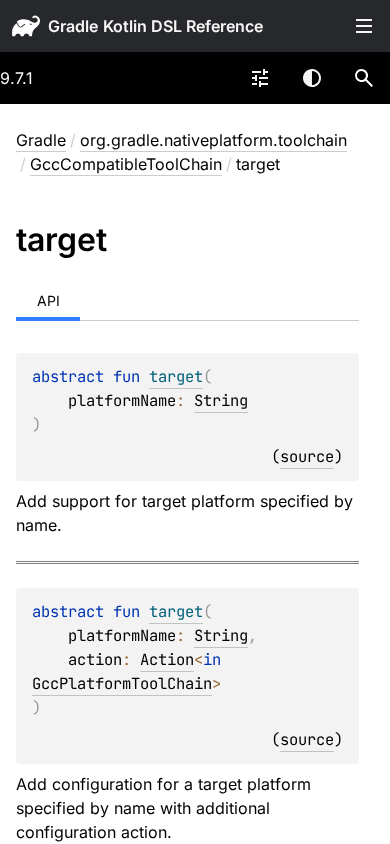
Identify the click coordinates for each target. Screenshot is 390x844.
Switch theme (312, 78)
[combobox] (260, 78)
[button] (364, 78)
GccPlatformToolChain (122, 683)
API (48, 300)
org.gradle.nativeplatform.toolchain (213, 140)
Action (167, 659)
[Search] (364, 78)
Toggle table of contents (364, 26)
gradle (73, 26)
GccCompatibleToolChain (126, 164)
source (307, 456)
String (221, 400)
